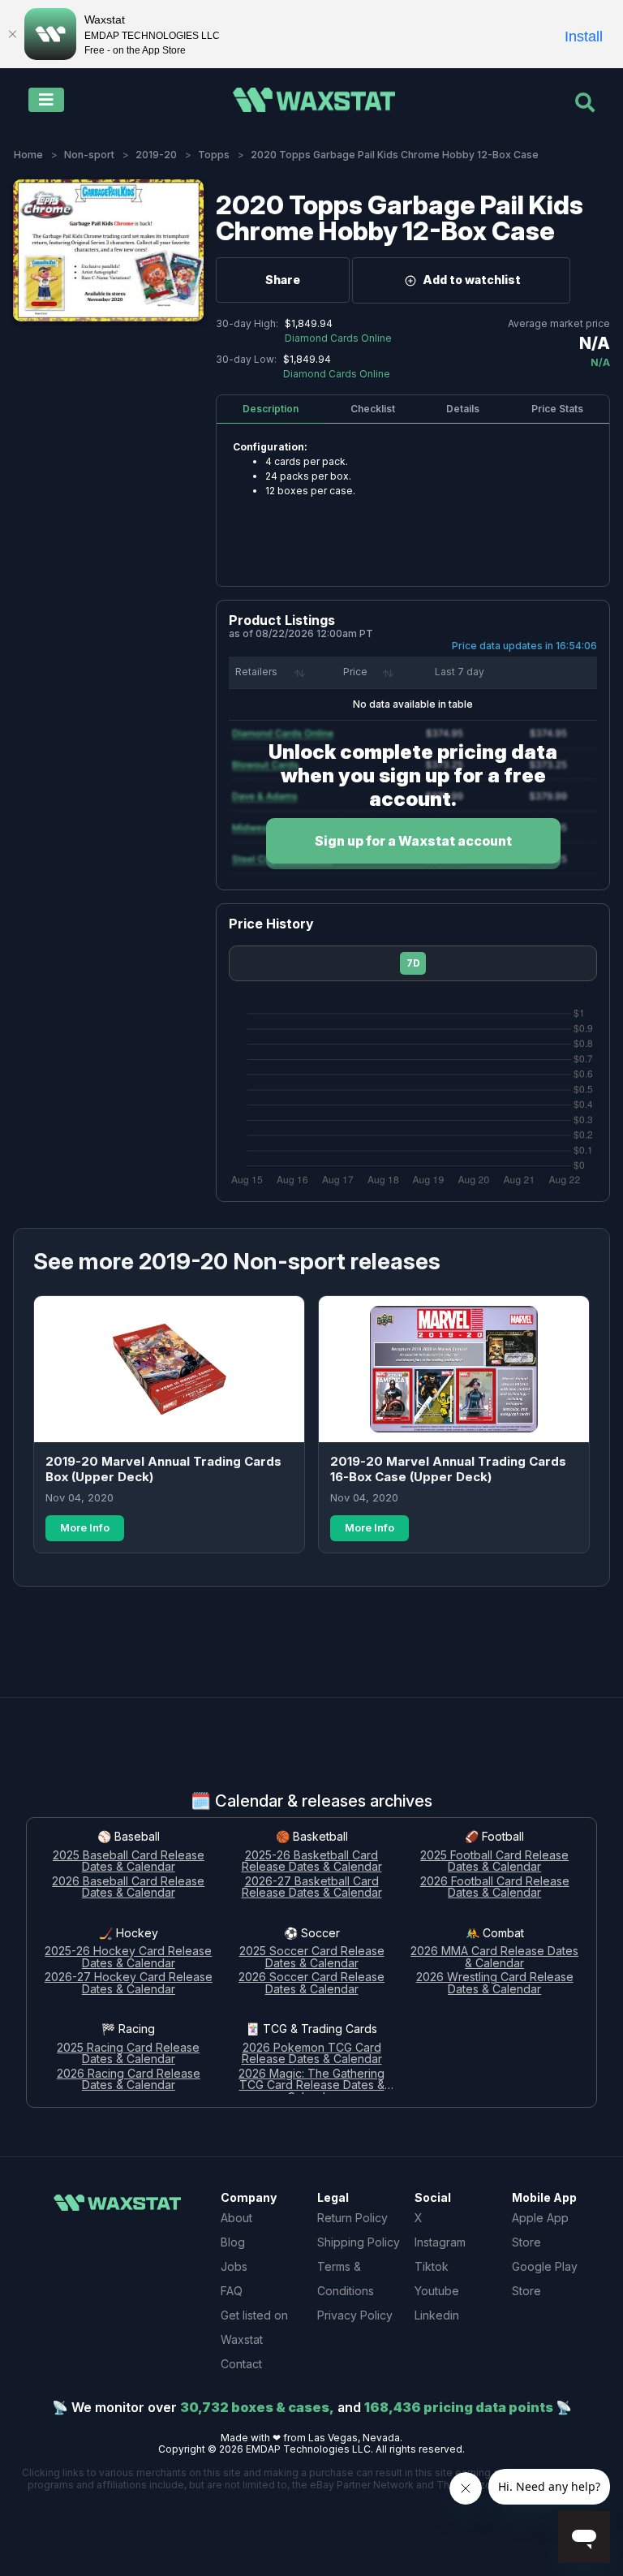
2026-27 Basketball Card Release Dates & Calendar (312, 1888)
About (236, 2218)
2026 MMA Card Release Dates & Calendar (494, 1958)
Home (28, 155)
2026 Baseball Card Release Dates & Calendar (128, 1888)
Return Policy (352, 2218)
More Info (85, 1527)
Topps (214, 155)
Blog (233, 2242)
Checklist (373, 409)
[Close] (12, 34)
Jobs (234, 2266)
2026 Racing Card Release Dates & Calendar (129, 2080)
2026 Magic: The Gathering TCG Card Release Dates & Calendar (311, 2081)
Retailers (256, 672)
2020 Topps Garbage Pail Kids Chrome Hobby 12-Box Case (400, 218)
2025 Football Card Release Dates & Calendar (494, 1862)
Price (355, 672)
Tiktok (432, 2266)
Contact (241, 2364)
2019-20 (156, 155)
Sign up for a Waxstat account (413, 841)
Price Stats (557, 409)
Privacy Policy (355, 2315)
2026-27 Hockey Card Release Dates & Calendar (129, 1984)
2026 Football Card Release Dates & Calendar (495, 1888)
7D (413, 963)
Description (271, 409)
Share (283, 280)
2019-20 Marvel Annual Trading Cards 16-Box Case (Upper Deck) (448, 1469)
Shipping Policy (359, 2242)
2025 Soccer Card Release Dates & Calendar (312, 1958)
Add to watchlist (472, 280)
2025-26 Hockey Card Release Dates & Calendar (128, 1958)
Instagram (440, 2242)
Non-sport (89, 155)
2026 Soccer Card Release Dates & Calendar (311, 1984)
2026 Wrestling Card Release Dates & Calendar (495, 1984)
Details (463, 409)
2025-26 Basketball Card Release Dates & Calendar (312, 1862)
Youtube (437, 2291)
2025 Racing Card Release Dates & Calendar (128, 2054)
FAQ (232, 2291)
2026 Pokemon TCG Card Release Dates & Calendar (312, 2054)
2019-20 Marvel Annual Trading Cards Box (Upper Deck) (163, 1469)
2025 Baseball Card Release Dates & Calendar (129, 1862)
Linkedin (437, 2315)
